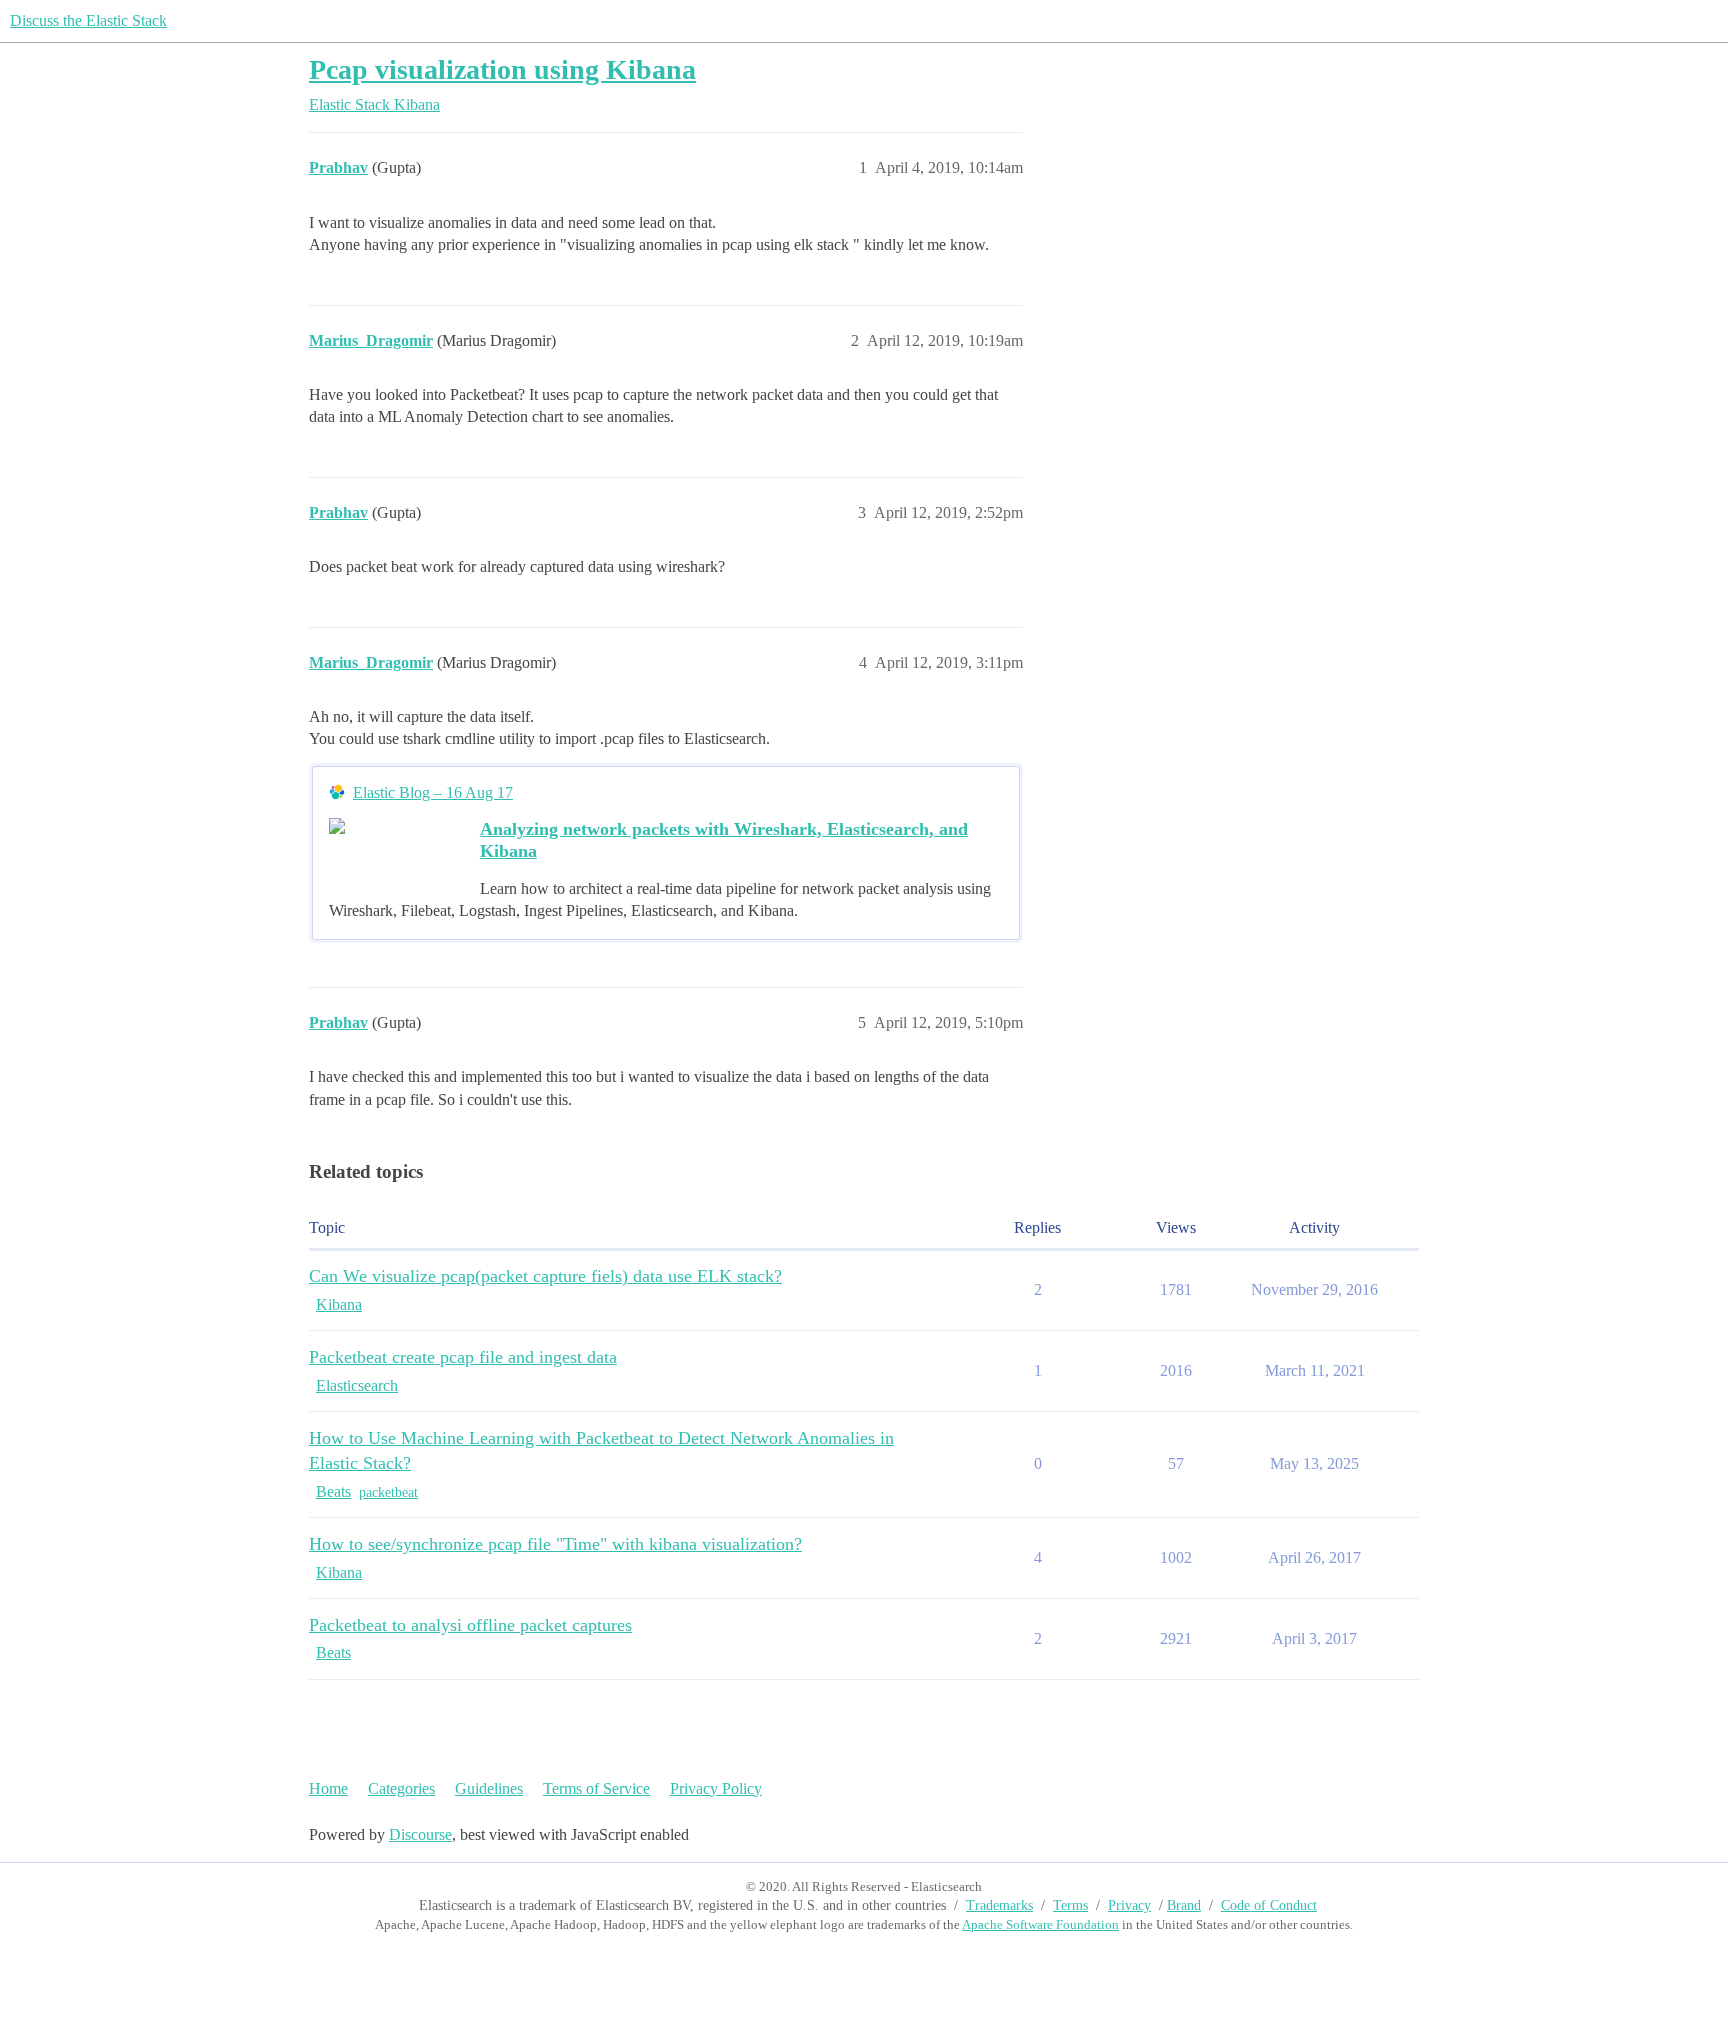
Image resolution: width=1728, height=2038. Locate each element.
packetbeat (388, 1492)
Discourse (420, 1834)
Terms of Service (596, 1788)
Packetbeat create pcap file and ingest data (463, 1357)
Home (328, 1788)
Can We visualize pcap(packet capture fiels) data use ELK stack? (545, 1276)
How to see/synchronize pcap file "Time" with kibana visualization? (555, 1544)
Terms (1070, 1905)
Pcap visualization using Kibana (502, 69)
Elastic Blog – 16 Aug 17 (433, 792)
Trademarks (999, 1905)
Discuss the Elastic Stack (88, 20)
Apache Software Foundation (1040, 1924)
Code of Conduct (1269, 1905)
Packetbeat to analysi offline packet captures (470, 1625)
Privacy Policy (716, 1788)
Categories (401, 1788)
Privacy (1129, 1905)
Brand (1184, 1905)
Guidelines (489, 1788)
